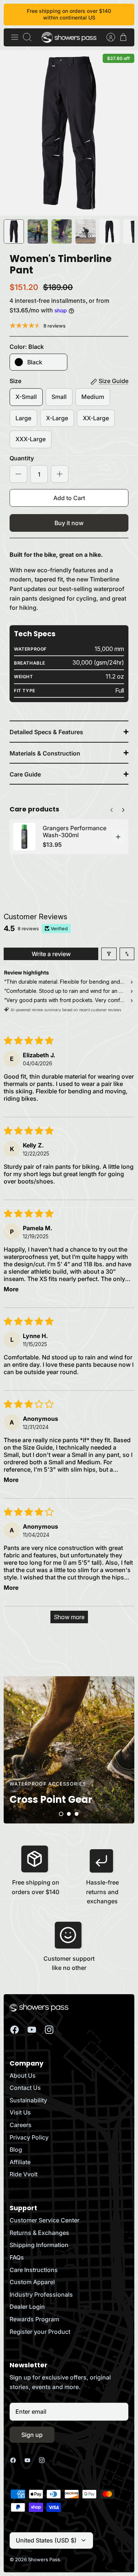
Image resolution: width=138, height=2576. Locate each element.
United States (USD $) (46, 2540)
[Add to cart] (118, 837)
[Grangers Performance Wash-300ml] (24, 837)
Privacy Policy (29, 2137)
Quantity (22, 458)
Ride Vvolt (24, 2174)
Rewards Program (34, 2319)
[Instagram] (49, 2030)
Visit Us (20, 2112)
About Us (23, 2076)
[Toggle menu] (15, 37)
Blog (16, 2149)
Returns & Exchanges (39, 2233)
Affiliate (20, 2162)
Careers (21, 2125)
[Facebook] (15, 2030)
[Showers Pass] (69, 37)
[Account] (107, 37)
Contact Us (25, 2088)
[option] (69, 133)
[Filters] (109, 954)
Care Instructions (34, 2270)
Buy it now (69, 523)
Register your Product (40, 2332)
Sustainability (28, 2100)
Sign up (32, 2435)
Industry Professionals (41, 2294)
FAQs (17, 2257)
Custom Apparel (32, 2282)
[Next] (112, 808)
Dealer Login (27, 2307)
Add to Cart (69, 498)
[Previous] (123, 808)
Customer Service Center (45, 2220)
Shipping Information (39, 2245)
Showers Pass (44, 2559)
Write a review (51, 954)
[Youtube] (32, 2030)
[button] (61, 1814)
